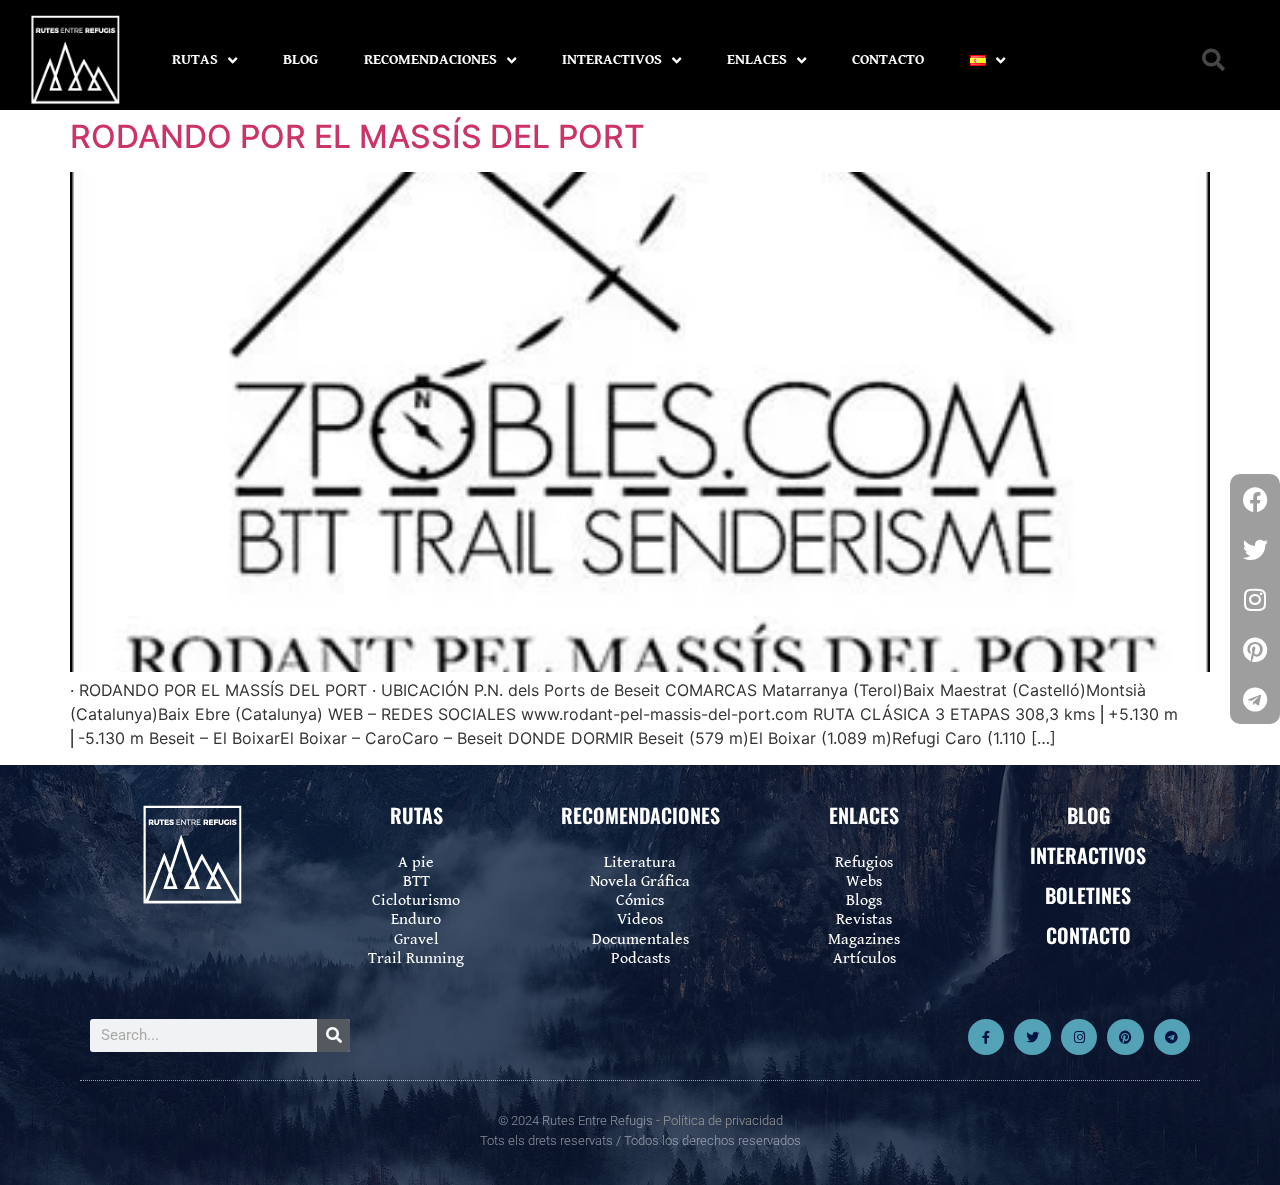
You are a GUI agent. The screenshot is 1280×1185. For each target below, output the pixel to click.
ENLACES (757, 59)
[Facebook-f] (986, 1037)
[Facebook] (1255, 499)
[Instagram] (1079, 1037)
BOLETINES (1088, 895)
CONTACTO (888, 59)
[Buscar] (333, 1035)
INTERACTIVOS (612, 59)
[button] (1213, 60)
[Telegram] (1172, 1037)
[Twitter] (1032, 1037)
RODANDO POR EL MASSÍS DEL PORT (357, 136)
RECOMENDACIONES (430, 59)
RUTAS (195, 59)
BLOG (300, 59)
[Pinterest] (1125, 1037)
